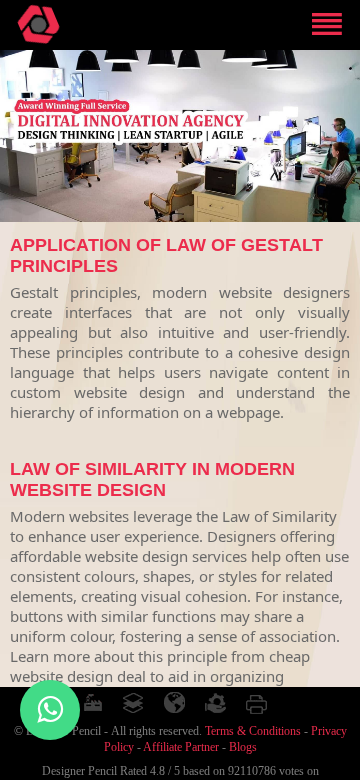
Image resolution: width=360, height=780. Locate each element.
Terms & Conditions (253, 731)
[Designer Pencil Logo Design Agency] (38, 24)
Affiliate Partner (181, 747)
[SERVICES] (216, 703)
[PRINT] (257, 703)
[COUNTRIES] (175, 703)
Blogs (243, 747)
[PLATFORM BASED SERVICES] (134, 703)
